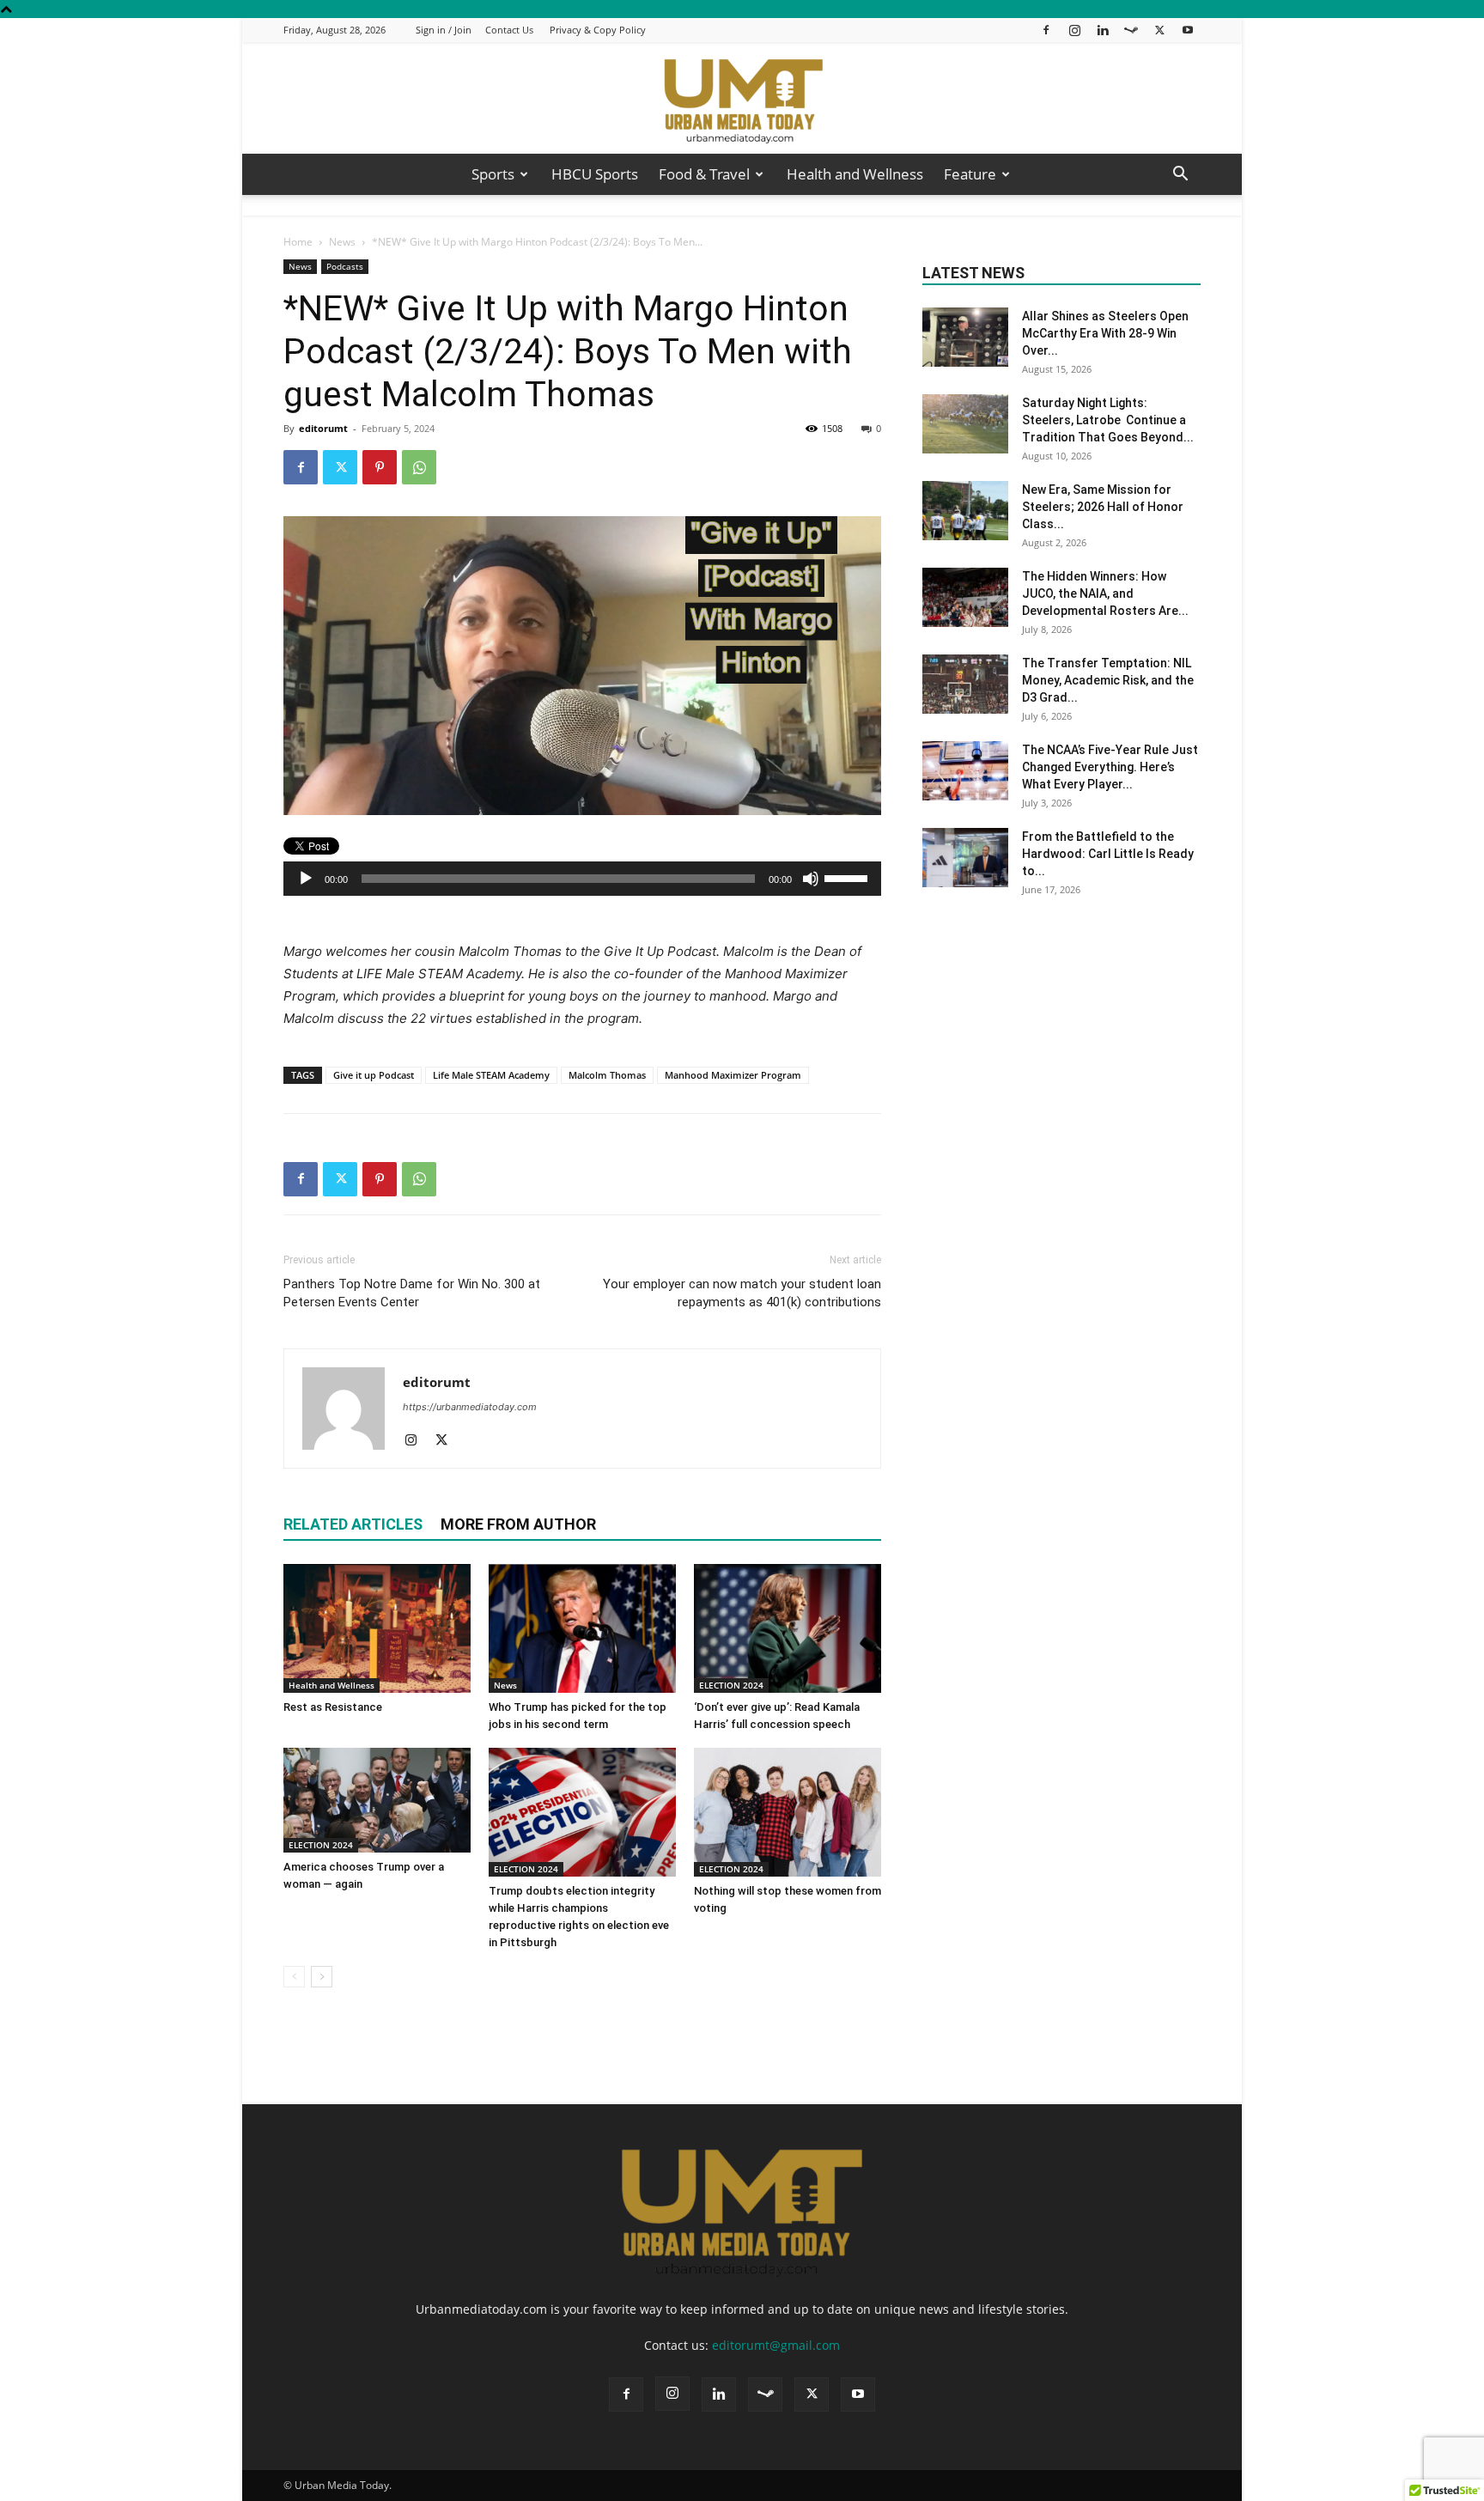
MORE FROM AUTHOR (518, 1524)
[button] (1180, 176)
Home (298, 242)
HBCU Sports (595, 174)
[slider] (848, 877)
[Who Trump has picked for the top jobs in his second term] (582, 1628)
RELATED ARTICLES (353, 1524)
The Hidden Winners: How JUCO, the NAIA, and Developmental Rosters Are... (1105, 593)
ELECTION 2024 (731, 1685)
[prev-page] (294, 1977)
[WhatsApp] (419, 467)
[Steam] (1131, 30)
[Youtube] (1188, 30)
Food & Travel (704, 174)
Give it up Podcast (374, 1075)
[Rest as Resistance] (377, 1628)
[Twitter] (1159, 30)
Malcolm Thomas (607, 1075)
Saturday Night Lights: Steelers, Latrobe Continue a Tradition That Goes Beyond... (1108, 420)
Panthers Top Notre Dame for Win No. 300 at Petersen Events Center (412, 1293)
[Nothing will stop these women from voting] (788, 1812)
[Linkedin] (1103, 30)
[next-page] (322, 1977)
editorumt (323, 428)
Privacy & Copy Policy (598, 30)
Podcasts (345, 266)
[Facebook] (1046, 30)
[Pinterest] (380, 467)
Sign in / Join (444, 30)
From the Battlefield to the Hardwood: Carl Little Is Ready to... (1108, 854)
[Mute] (811, 879)
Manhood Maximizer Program (733, 1075)
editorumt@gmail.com (776, 2345)
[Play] (306, 879)
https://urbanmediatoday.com (470, 1407)
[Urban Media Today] (742, 99)
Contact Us (509, 30)
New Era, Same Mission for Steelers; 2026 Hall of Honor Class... (1103, 507)
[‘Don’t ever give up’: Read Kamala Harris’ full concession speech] (788, 1628)
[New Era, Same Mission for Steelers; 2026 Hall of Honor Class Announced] (965, 511)
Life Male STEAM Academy (491, 1075)
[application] (582, 879)
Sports (493, 174)
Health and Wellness (855, 174)
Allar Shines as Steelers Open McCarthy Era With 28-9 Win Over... (1105, 333)
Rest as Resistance (334, 1707)
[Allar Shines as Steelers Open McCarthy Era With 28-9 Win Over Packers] (965, 337)
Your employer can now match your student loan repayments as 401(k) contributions (742, 1293)
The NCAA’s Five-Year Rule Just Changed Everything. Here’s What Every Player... (1110, 767)
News (342, 242)
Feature (970, 174)
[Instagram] (1074, 30)
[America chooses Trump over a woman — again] (377, 1800)
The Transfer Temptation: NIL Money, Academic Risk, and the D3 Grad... (1108, 680)
